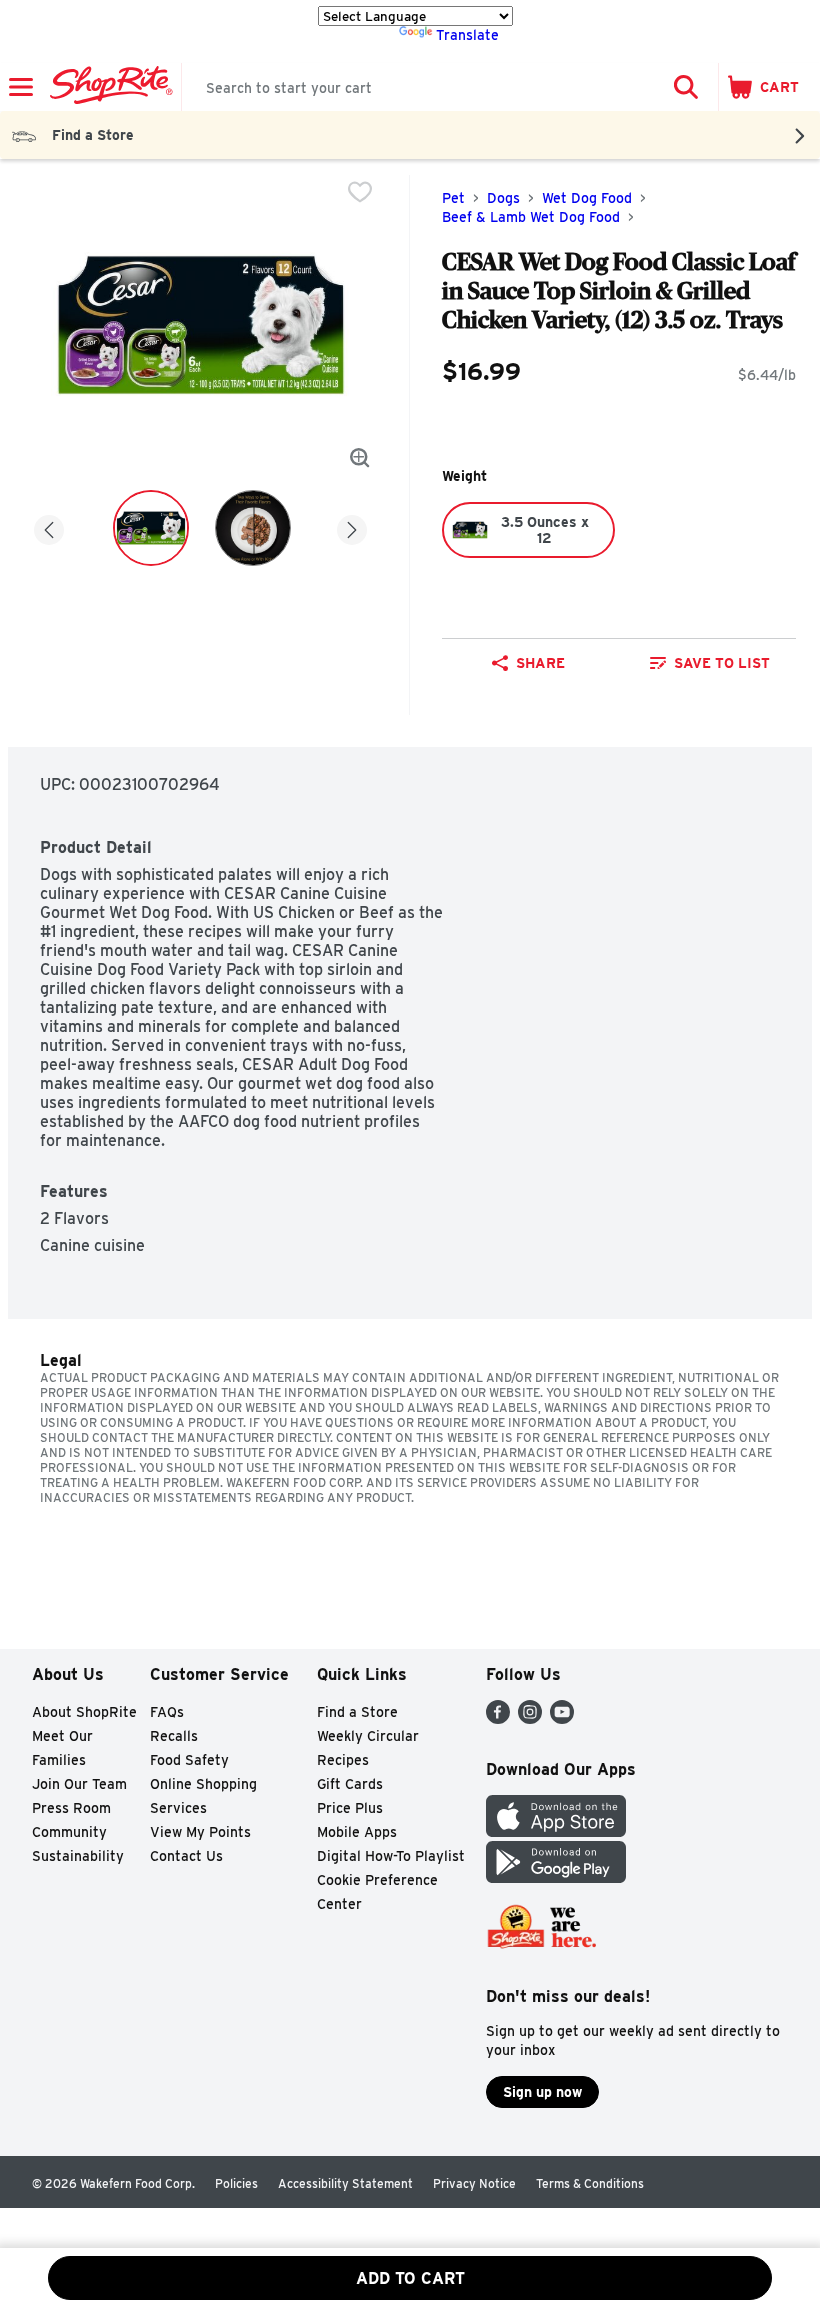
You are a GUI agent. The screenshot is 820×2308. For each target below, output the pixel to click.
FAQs (167, 1712)
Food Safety (189, 1760)
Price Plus (350, 1808)
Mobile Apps (357, 1832)
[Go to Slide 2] (253, 528)
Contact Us (186, 1856)
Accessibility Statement (345, 2183)
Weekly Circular (368, 1736)
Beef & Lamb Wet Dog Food (531, 217)
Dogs (503, 198)
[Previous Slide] (49, 526)
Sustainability (78, 1856)
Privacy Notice (474, 2183)
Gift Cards (350, 1784)
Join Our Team (79, 1784)
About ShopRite (84, 1712)
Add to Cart (410, 2278)
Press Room (71, 1808)
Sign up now (542, 2092)
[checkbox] (360, 192)
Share (540, 663)
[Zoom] (360, 458)
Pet (453, 198)
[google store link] (556, 1877)
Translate (467, 35)
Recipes (343, 1760)
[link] (709, 663)
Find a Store (357, 1712)
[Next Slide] (352, 526)
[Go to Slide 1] (151, 528)
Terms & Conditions (590, 2183)
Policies (236, 2183)
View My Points (200, 1832)
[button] (686, 87)
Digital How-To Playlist (391, 1856)
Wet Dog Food (587, 198)
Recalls (174, 1736)
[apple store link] (556, 1831)
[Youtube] (562, 1718)
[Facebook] (498, 1718)
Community (69, 1832)
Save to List (722, 663)
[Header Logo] (107, 87)
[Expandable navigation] (21, 87)
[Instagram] (530, 1718)
